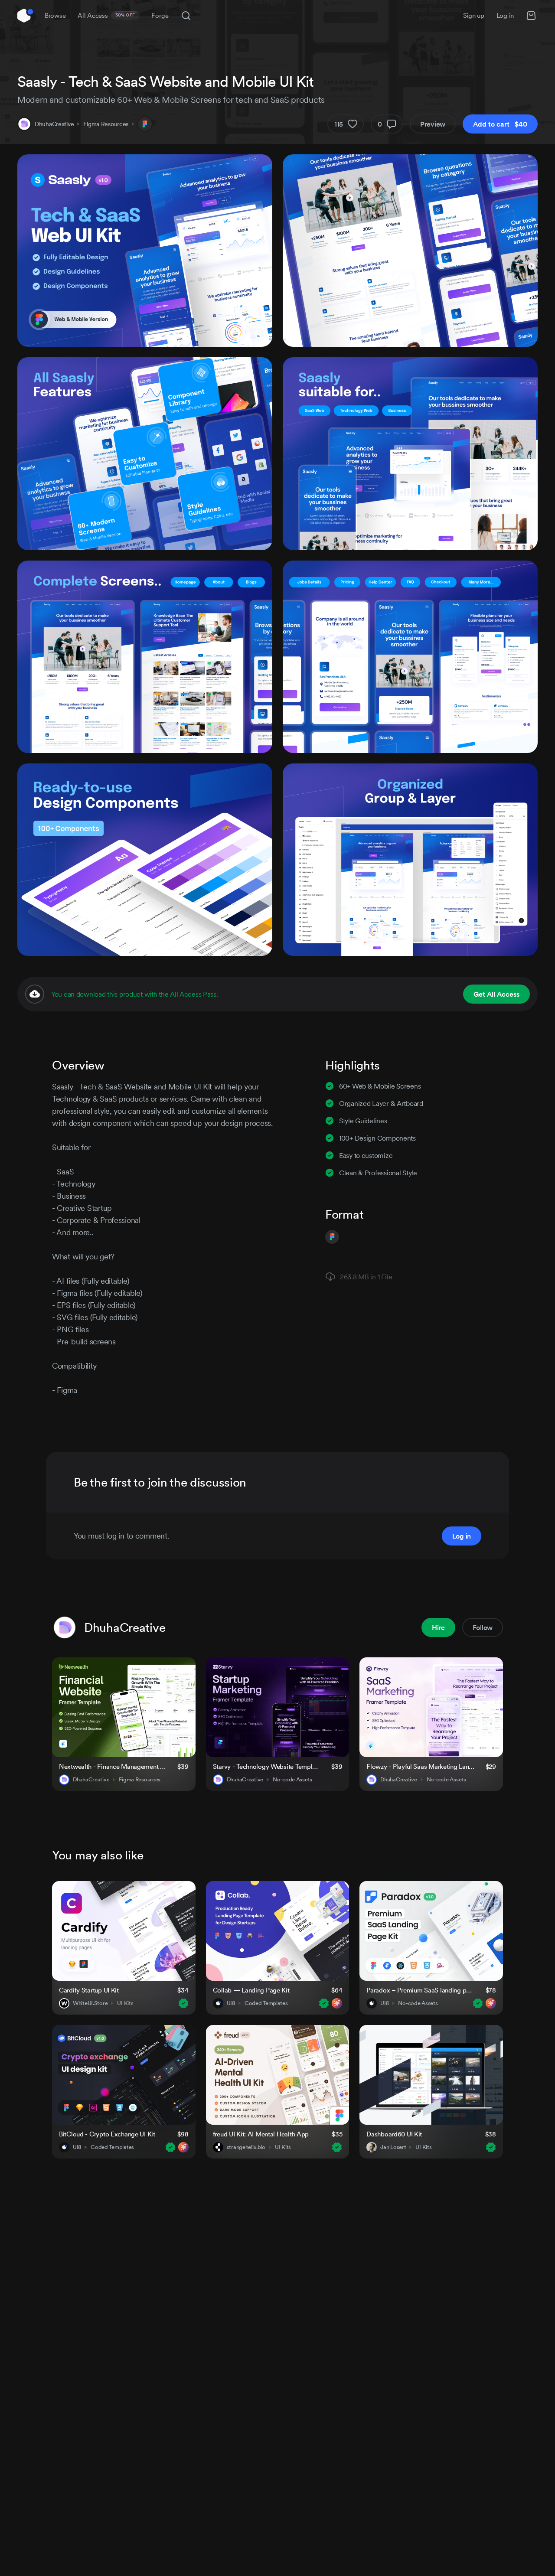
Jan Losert (393, 2147)
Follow (483, 1627)
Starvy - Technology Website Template (267, 1766)
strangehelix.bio (246, 2147)
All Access (106, 15)
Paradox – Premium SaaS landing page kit (421, 1990)
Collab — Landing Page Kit (251, 1990)
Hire (438, 1627)
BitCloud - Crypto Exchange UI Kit (107, 2134)
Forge (160, 15)
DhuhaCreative (54, 124)
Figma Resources (106, 124)
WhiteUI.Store (90, 2003)
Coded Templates (266, 2003)
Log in (505, 15)
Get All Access (496, 994)
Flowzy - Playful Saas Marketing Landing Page (421, 1766)
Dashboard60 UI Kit (394, 2134)
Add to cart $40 (500, 124)
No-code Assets (292, 1780)
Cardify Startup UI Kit (89, 1990)
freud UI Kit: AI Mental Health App (261, 2134)
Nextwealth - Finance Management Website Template (113, 1766)
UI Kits (125, 2003)
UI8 (231, 2003)
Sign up (474, 15)
